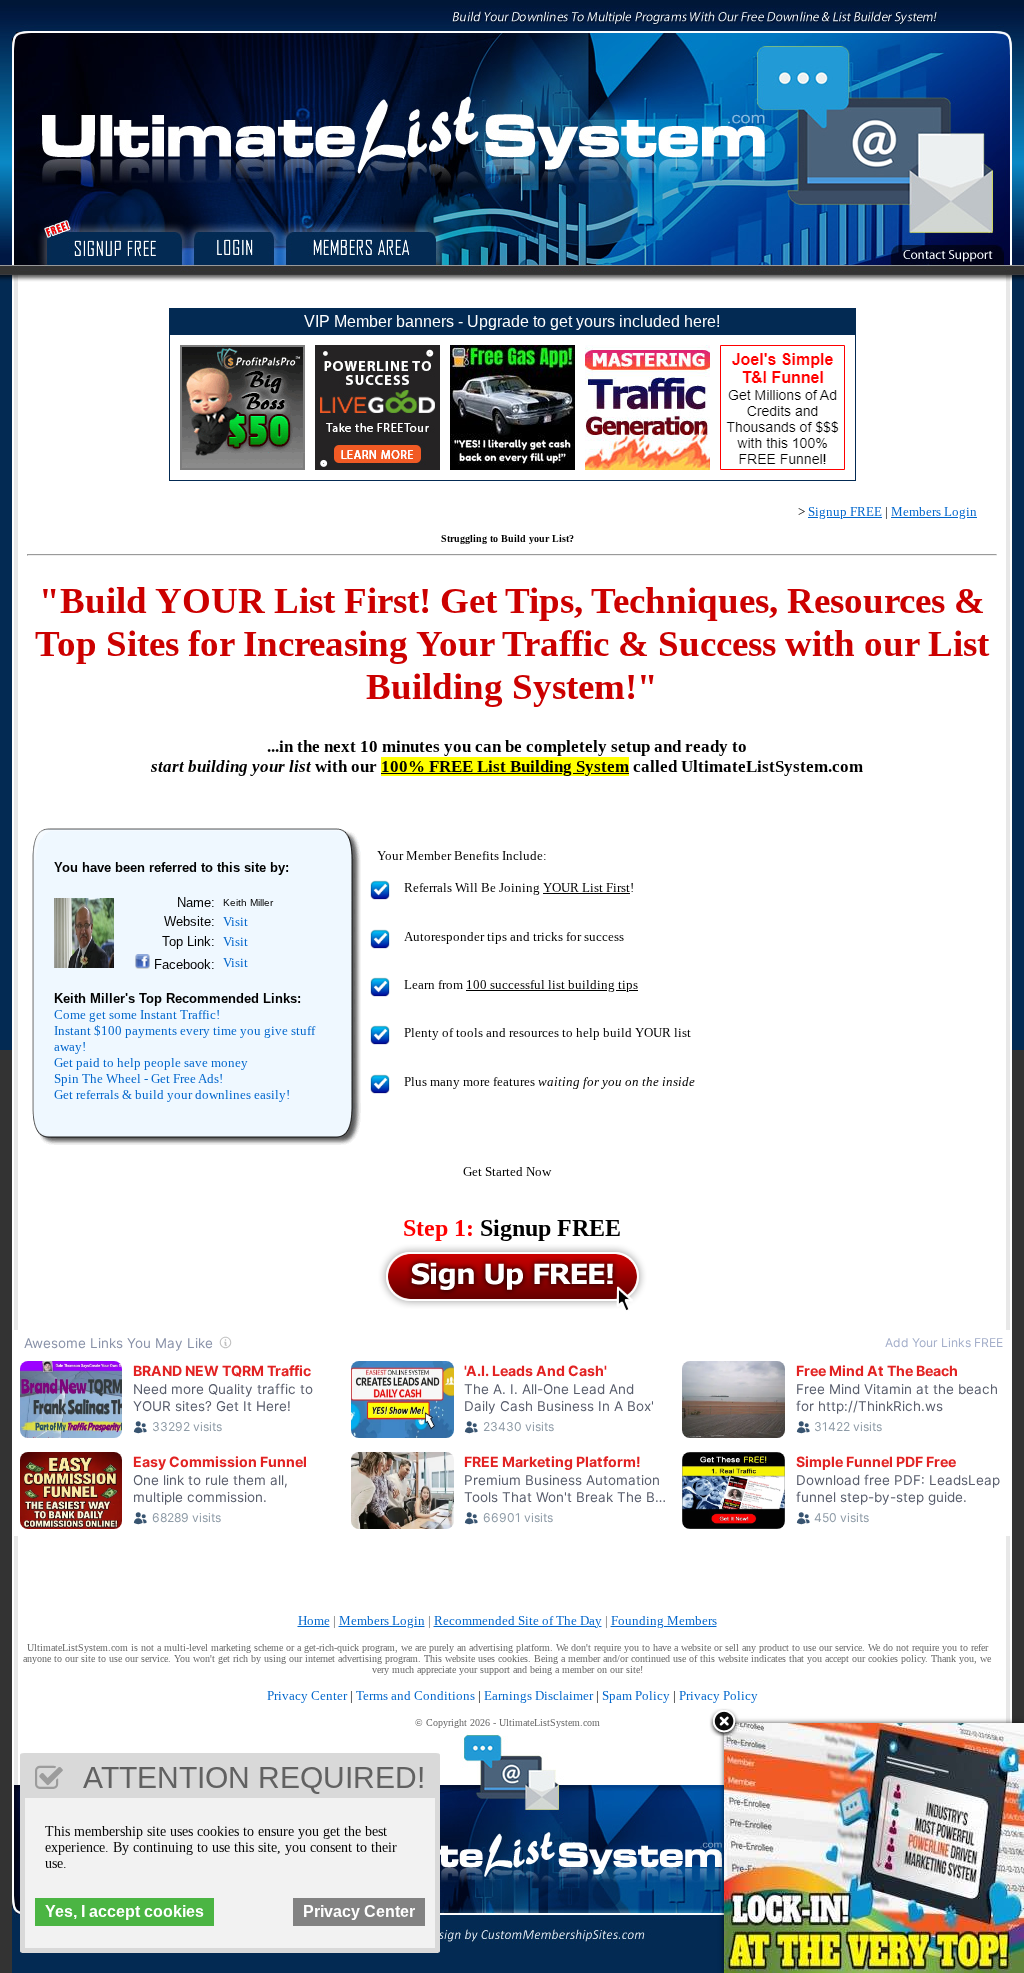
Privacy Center (307, 1695)
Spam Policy (636, 1695)
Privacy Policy (718, 1695)
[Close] (724, 1723)
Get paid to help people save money (151, 1062)
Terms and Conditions (415, 1695)
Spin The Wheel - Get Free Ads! (138, 1078)
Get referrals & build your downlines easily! (172, 1094)
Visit (235, 921)
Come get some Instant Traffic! (137, 1014)
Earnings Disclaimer (538, 1695)
